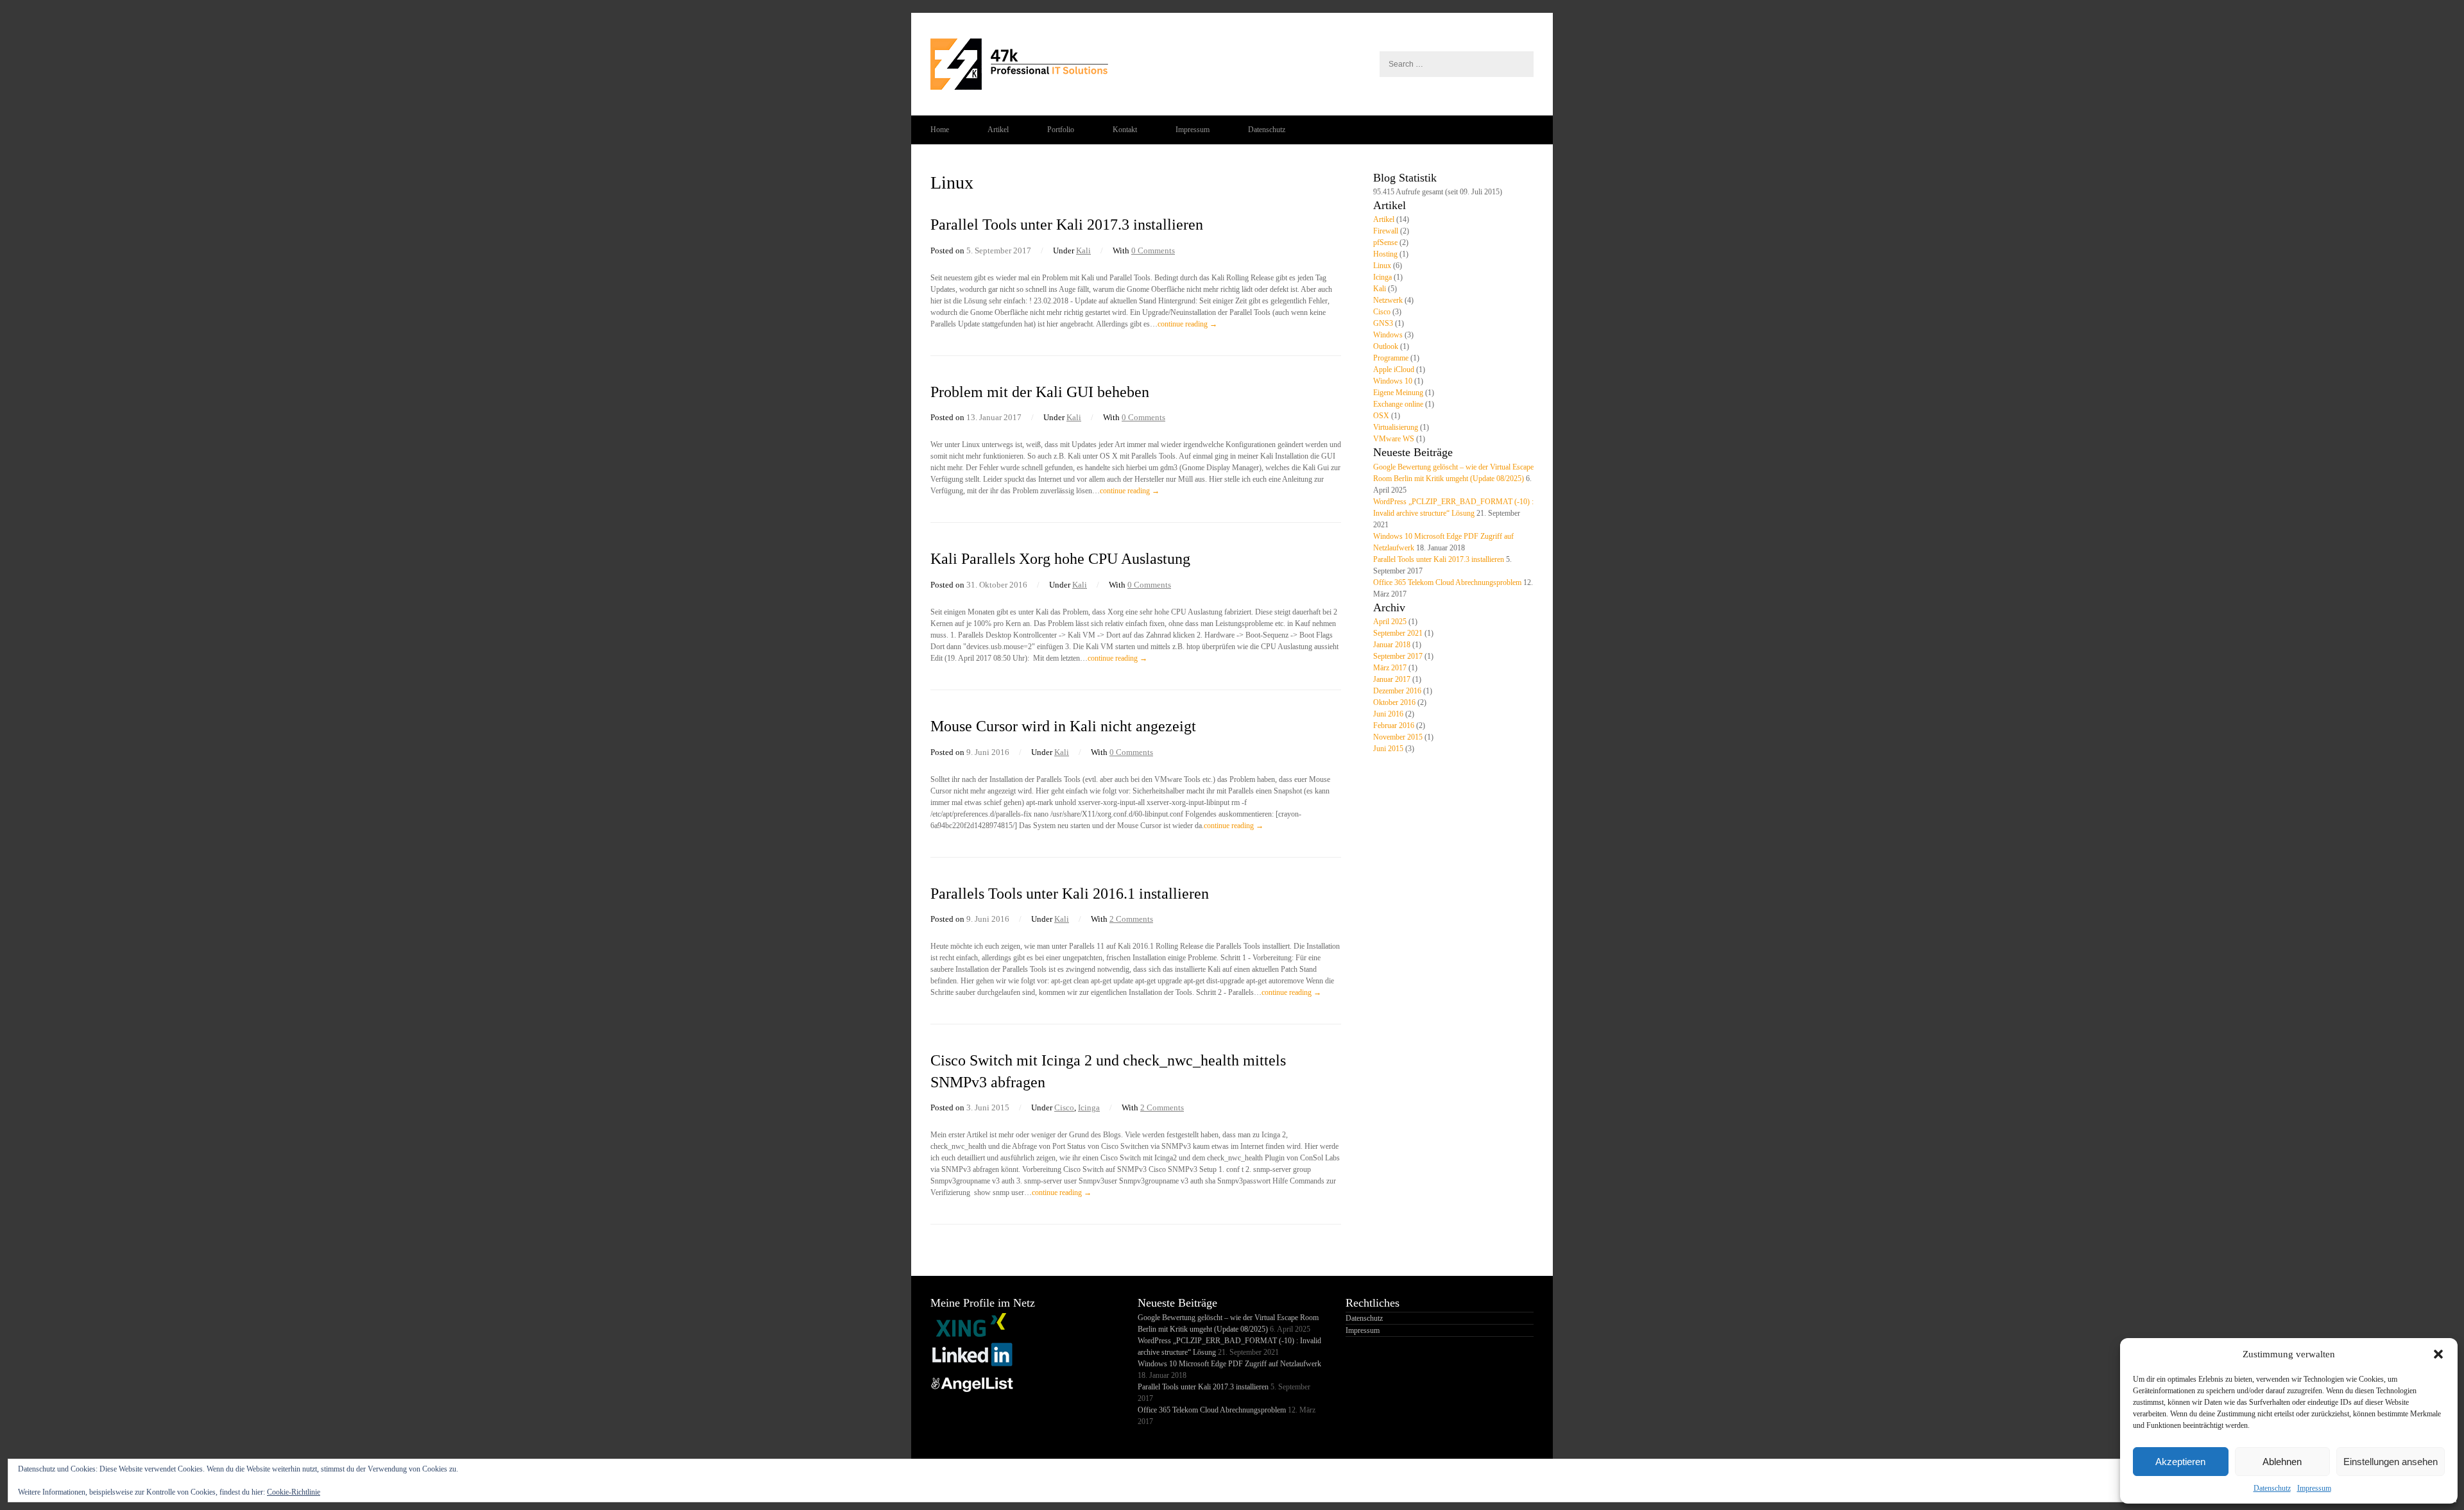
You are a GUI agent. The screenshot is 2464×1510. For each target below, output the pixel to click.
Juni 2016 (1388, 714)
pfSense (1385, 242)
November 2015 (1398, 737)
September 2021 (1398, 633)
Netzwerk (1388, 300)
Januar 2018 (1392, 645)
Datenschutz (2272, 1488)
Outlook (1386, 346)
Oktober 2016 (1394, 702)
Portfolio (1061, 130)
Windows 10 (1393, 381)
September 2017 (1398, 656)
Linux (1382, 266)
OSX (1381, 416)
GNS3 (1383, 323)
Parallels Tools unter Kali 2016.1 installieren (1070, 894)
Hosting (1385, 254)
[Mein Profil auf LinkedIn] (972, 1365)
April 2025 (1390, 622)
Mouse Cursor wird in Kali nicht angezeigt (1063, 726)
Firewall (1386, 231)
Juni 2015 (1388, 749)
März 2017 (1390, 668)
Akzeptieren (2180, 1462)
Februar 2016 (1394, 725)
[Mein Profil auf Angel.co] (972, 1395)
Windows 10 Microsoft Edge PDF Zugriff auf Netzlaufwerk (1229, 1364)
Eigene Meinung (1398, 393)
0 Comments (1153, 250)
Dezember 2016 (1397, 691)
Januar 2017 (1392, 679)
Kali (1083, 250)
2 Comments (1131, 919)
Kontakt (1125, 130)
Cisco (1064, 1107)
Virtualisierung (1396, 427)
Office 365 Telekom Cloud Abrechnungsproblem (1447, 582)
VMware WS (1394, 439)
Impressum (2314, 1488)
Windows (1388, 335)
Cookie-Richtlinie (294, 1492)
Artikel (998, 130)
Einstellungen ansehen (2391, 1462)
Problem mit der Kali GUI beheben (1040, 392)
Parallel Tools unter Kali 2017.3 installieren (1067, 225)
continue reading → (1187, 324)
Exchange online (1398, 404)
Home (940, 130)
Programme (1391, 358)
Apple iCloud (1394, 369)
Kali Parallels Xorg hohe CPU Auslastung (1060, 559)
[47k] (1232, 64)
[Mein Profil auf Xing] (972, 1336)
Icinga (1089, 1107)
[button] (2438, 1354)
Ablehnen (2282, 1462)
